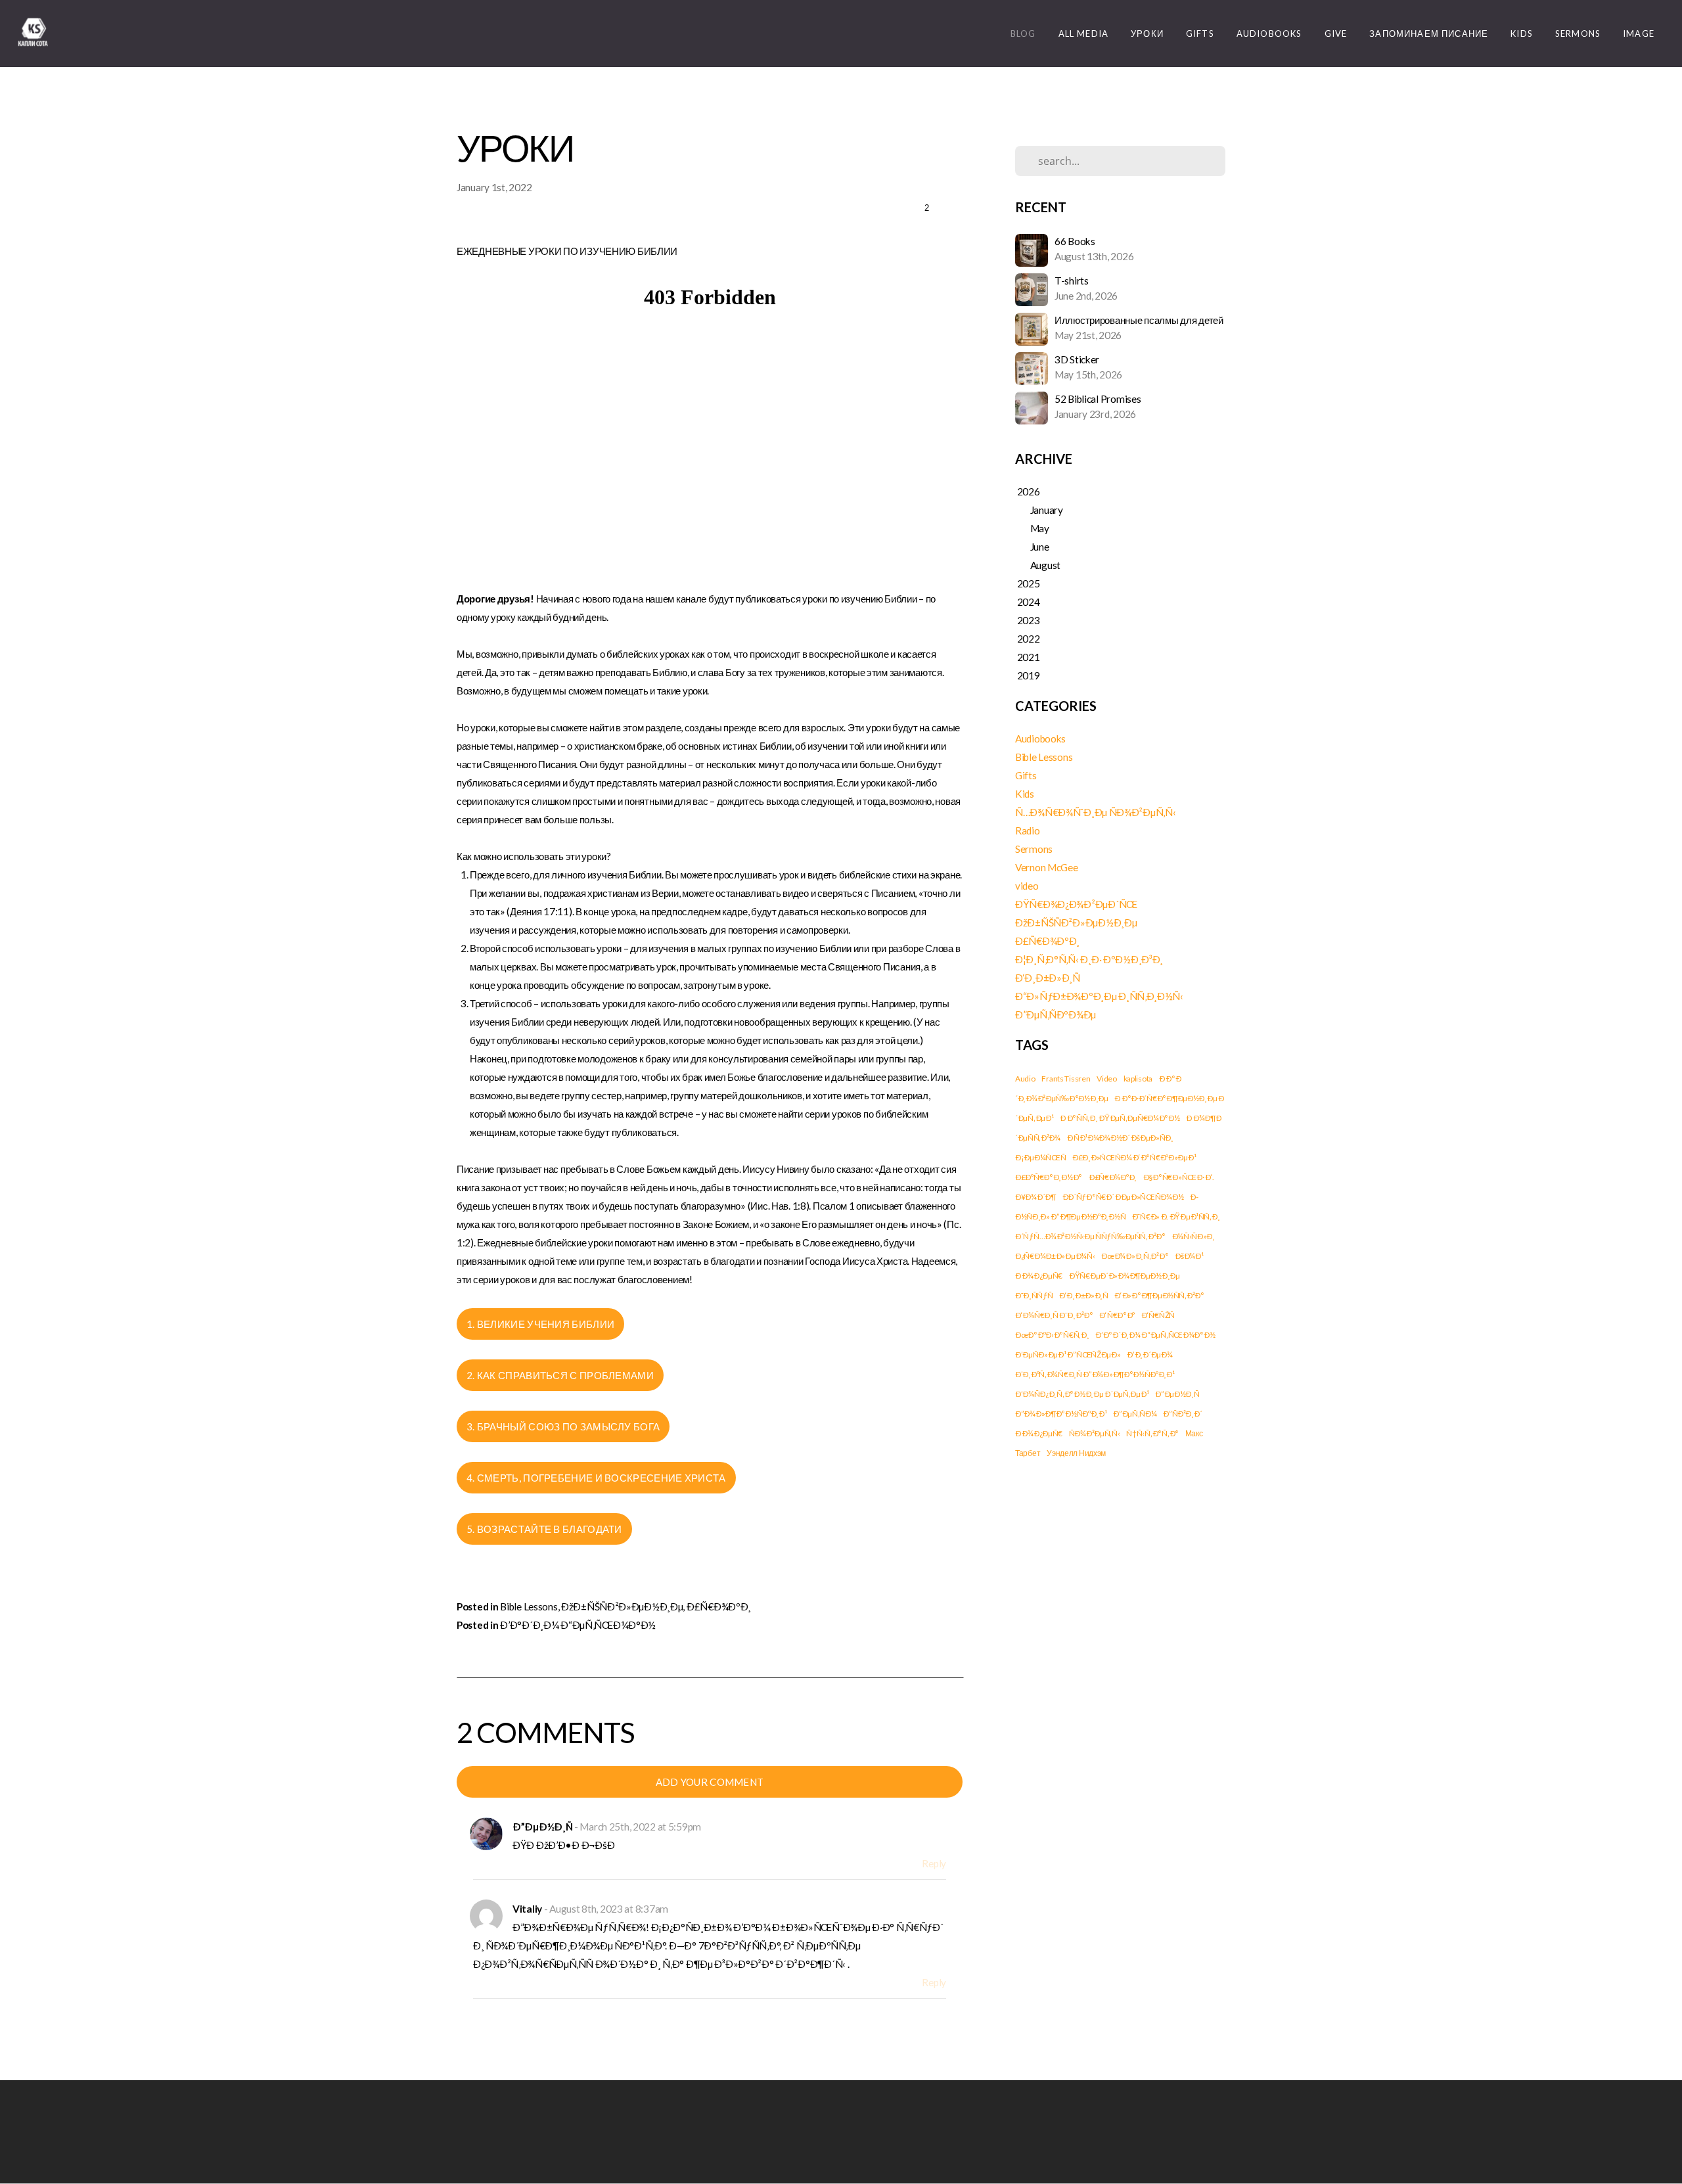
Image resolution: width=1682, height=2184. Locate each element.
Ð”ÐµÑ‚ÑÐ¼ (1135, 1414)
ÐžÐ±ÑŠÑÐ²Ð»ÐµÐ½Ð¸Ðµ (622, 1606)
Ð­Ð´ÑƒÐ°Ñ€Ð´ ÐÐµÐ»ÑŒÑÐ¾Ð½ (1123, 1197)
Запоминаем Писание (1429, 34)
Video (1107, 1079)
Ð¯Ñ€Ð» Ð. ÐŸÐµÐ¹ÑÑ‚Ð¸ (1176, 1217)
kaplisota (1138, 1079)
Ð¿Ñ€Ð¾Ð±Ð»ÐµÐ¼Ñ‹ (1055, 1256)
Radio (1028, 830)
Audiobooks (1269, 34)
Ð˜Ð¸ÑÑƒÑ (1034, 1295)
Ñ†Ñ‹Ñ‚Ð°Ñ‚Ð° (1152, 1433)
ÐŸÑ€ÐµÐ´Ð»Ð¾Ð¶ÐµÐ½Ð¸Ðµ (1125, 1276)
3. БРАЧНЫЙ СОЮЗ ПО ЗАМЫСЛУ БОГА (563, 1426)
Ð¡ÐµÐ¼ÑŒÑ (1040, 1157)
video (1027, 886)
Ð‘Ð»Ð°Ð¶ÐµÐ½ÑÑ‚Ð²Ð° (1159, 1295)
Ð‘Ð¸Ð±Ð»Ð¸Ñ (1048, 978)
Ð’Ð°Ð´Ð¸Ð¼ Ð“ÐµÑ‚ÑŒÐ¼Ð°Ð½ (578, 1625)
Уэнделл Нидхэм (1076, 1453)
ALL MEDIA (1084, 34)
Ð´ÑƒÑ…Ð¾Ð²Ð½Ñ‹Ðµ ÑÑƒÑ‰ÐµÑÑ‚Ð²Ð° (1090, 1236)
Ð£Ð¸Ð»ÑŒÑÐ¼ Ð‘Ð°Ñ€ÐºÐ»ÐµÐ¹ (1134, 1157)
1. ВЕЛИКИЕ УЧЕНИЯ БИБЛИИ (540, 1324)
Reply (934, 1863)
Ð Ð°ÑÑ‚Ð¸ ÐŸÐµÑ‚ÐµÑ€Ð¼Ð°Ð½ (1120, 1118)
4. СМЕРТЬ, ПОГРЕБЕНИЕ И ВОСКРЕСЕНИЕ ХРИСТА (596, 1478)
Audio (1025, 1079)
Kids (1522, 34)
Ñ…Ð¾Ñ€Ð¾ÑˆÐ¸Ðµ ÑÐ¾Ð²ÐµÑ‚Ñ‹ (1095, 812)
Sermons (1578, 34)
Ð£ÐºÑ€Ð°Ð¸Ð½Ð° (1049, 1177)
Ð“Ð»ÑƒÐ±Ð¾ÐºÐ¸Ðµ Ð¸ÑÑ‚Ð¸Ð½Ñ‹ (1099, 996)
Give (1336, 34)
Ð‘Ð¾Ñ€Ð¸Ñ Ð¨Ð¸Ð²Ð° (1054, 1315)
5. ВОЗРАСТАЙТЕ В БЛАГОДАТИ (544, 1529)
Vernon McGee (1047, 867)
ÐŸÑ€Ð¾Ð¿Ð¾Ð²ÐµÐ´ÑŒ (1076, 904)
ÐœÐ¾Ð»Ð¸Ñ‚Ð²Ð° (1135, 1256)
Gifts (1200, 34)
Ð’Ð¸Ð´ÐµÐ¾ (1149, 1354)
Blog (1023, 34)
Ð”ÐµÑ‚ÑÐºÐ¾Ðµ (1056, 1014)
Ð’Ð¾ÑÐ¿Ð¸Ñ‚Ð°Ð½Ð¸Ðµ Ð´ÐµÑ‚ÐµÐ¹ (1082, 1394)
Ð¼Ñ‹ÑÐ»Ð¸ (1193, 1236)
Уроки (1147, 34)
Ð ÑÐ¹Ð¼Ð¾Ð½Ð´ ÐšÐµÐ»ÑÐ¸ (1120, 1138)
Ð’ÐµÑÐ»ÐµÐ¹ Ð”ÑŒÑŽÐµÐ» (1068, 1354)
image (1639, 34)
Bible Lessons (529, 1606)
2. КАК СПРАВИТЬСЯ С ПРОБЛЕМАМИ (560, 1375)
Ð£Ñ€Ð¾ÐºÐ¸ (719, 1606)
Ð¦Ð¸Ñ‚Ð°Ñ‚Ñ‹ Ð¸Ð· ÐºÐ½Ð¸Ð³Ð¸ (1089, 959)
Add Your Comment (710, 1782)
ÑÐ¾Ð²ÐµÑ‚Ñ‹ (1095, 1433)
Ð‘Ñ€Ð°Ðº (1117, 1315)
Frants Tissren (1066, 1079)
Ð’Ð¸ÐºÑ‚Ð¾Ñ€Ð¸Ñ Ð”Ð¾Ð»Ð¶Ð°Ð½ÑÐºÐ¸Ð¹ (1095, 1374)
